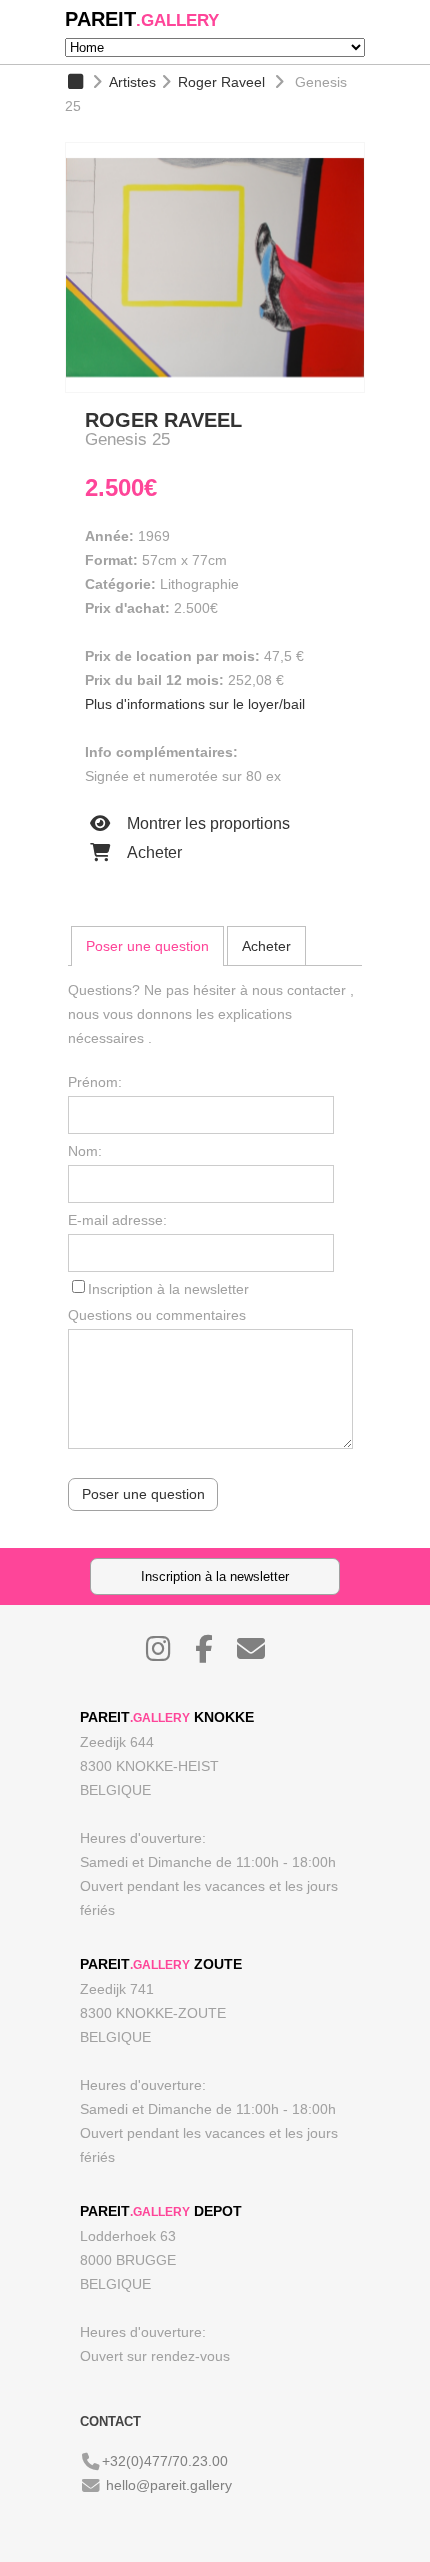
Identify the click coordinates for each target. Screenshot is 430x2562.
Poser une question (147, 946)
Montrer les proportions (206, 823)
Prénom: (95, 1082)
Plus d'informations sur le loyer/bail (195, 704)
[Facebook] (214, 1654)
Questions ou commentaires (157, 1315)
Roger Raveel (221, 82)
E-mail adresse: (117, 1220)
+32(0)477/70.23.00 (165, 2461)
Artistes (132, 82)
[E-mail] (261, 1654)
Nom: (85, 1151)
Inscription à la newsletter (168, 1289)
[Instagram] (168, 1654)
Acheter (152, 852)
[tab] (147, 946)
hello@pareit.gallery (169, 2485)
